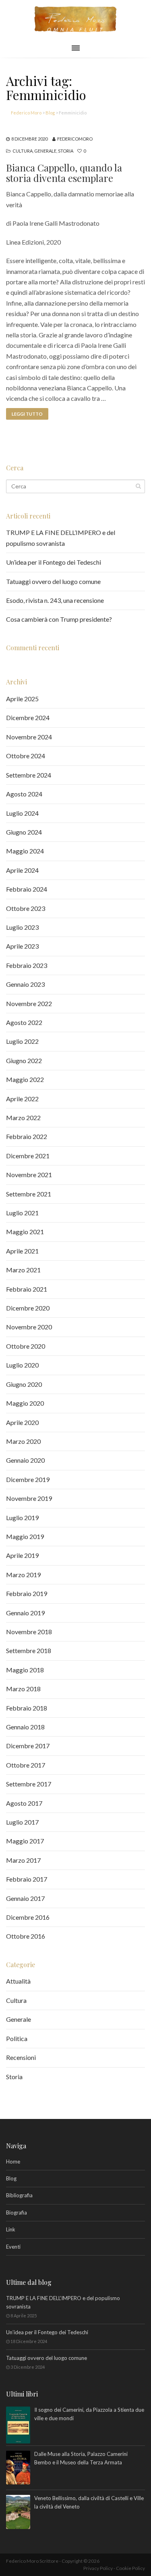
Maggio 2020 (25, 1403)
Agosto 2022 (24, 1022)
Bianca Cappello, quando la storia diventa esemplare (64, 173)
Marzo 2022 (23, 1118)
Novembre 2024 (29, 737)
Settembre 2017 (29, 1784)
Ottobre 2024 (26, 756)
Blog (11, 2178)
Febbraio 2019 (27, 1593)
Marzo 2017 (23, 1860)
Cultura (23, 151)
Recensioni (21, 2057)
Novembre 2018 (29, 1632)
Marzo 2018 (23, 1689)
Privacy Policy (98, 2568)
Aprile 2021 (22, 1251)
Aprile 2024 (22, 870)
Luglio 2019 (22, 1518)
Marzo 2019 (23, 1575)
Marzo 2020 (23, 1441)
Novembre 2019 (29, 1498)
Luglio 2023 (22, 927)
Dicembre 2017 (28, 1746)
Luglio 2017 (22, 1822)
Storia (66, 151)
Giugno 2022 (24, 1060)
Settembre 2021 (29, 1194)
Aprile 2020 (22, 1422)
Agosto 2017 (24, 1803)
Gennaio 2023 (25, 984)
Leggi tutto (27, 414)
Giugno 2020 (24, 1384)
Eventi (13, 2247)
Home (13, 2162)
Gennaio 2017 (25, 1898)
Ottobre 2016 (26, 1936)
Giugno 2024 (24, 832)
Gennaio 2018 (25, 1727)
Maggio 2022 (25, 1079)
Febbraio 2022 (27, 1136)
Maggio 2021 (25, 1232)
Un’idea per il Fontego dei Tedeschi (54, 562)
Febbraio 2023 (27, 965)
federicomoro (75, 139)
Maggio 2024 (25, 851)
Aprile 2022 (22, 1099)
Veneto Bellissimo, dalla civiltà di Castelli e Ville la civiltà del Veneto (89, 2502)
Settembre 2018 (29, 1650)
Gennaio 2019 (25, 1613)
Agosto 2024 (24, 794)
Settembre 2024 (29, 775)
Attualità (18, 1981)
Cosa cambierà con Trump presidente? (59, 619)
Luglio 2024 (22, 813)
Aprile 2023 (22, 946)
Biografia (17, 2213)
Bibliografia (19, 2195)
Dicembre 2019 (28, 1479)
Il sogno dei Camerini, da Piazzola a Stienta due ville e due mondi (89, 2414)
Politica (17, 2038)
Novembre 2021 (29, 1175)
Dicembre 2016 (28, 1917)
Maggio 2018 (25, 1670)
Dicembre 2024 (28, 717)
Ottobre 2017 (26, 1765)
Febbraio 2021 (27, 1289)
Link (11, 2229)
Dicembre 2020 (28, 1308)
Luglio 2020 (22, 1365)
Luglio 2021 (22, 1213)
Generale (45, 151)
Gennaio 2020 (25, 1460)
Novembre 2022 (29, 1003)
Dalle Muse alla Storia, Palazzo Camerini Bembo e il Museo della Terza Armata (81, 2458)
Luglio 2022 (22, 1041)
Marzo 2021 (23, 1270)
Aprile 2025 (22, 699)
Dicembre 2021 (28, 1156)
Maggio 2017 (25, 1841)
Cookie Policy (130, 2568)
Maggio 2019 (25, 1536)
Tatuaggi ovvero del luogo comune (53, 581)
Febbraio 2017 (27, 1879)
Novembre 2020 (29, 1327)
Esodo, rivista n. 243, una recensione (55, 600)
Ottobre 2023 (26, 908)
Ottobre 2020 (26, 1346)
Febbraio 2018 (27, 1708)
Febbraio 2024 (27, 889)
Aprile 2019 (22, 1555)
